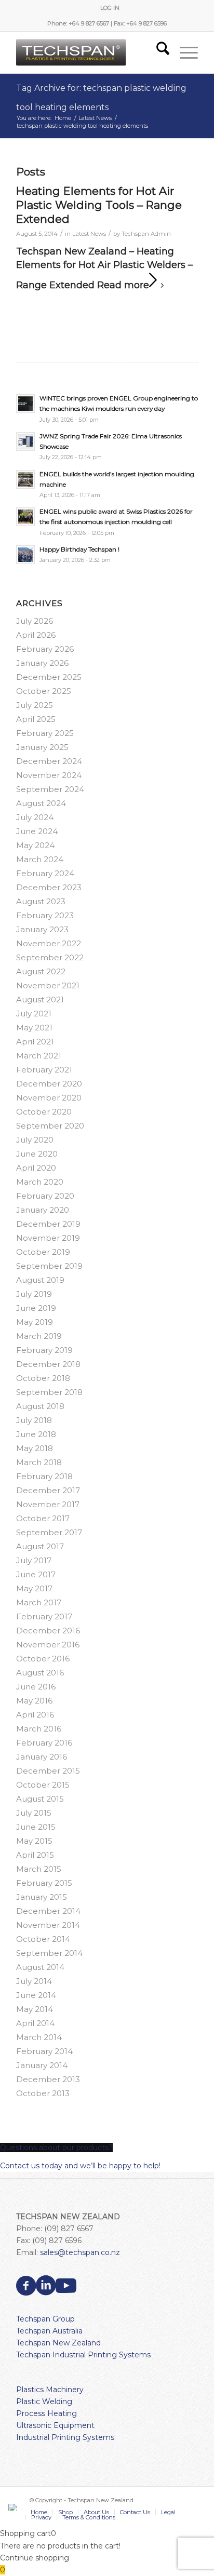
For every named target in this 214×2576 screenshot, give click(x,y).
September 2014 (49, 1953)
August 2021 (40, 999)
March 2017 (39, 1602)
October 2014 (43, 1939)
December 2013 (48, 2079)
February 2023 (45, 915)
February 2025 (45, 733)
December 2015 (48, 1771)
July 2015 (34, 1813)
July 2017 (34, 1560)
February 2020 (45, 1196)
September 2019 (49, 1266)
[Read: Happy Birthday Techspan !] (25, 555)
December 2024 (49, 761)
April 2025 (36, 719)
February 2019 (44, 1350)
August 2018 (40, 1406)
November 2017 (48, 1504)
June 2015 (36, 1827)
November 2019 (48, 1238)
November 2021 (48, 985)
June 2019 (36, 1308)
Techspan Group (45, 2319)
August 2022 (41, 971)
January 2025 (42, 747)
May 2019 (35, 1322)
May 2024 (35, 845)
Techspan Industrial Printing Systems (83, 2355)
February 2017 (44, 1616)
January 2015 (42, 1897)
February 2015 (44, 1883)
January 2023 (42, 929)
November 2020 (49, 1098)
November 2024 (49, 775)
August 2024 (41, 803)
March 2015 (39, 1869)
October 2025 (44, 691)
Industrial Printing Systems (65, 2437)
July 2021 (34, 1014)
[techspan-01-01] (89, 52)
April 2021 (35, 1042)
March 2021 (39, 1056)
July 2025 (35, 705)
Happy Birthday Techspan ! (79, 549)
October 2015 (43, 1785)
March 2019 (39, 1336)
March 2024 (40, 859)
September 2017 (49, 1532)
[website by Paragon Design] (14, 2507)
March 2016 (39, 1729)
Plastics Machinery (50, 2390)
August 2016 (40, 1673)
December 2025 (49, 677)
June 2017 (36, 1574)
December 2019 (48, 1224)
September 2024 (50, 789)
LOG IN (110, 8)
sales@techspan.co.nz (80, 2252)
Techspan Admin (146, 234)
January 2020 (43, 1210)
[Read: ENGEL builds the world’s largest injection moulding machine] (25, 479)
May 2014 (35, 2009)
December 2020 (49, 1084)
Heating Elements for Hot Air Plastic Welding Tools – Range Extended (99, 205)
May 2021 (34, 1028)
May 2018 (35, 1448)
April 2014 (35, 2023)
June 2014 (36, 1995)
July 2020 (35, 1140)
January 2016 (42, 1757)
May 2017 (34, 1588)
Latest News (89, 234)
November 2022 (49, 943)
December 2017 (48, 1490)
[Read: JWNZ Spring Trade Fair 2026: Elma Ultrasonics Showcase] (25, 441)
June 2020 (37, 1154)
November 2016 (48, 1645)
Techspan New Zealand (58, 2343)
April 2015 (35, 1855)
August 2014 (40, 1967)
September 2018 (49, 1392)
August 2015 (40, 1799)
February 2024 (45, 873)
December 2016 (48, 1631)
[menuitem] (110, 8)
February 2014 (44, 2051)
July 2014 (34, 1981)
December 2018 (48, 1364)
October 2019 (43, 1252)
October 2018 (43, 1378)
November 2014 (48, 1925)
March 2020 (40, 1182)
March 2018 (39, 1462)
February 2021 (44, 1070)
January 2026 (42, 663)
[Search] (158, 52)
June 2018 (36, 1434)
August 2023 (41, 901)
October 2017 (43, 1518)
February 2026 (45, 649)
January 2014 (42, 2065)
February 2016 (44, 1743)
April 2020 (36, 1168)
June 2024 (37, 831)
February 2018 (44, 1476)
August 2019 (40, 1280)
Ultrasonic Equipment (55, 2425)
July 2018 (34, 1420)
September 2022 (50, 957)
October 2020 (44, 1112)
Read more (123, 285)
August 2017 (40, 1546)
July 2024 (35, 817)
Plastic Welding (44, 2401)
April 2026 (36, 635)
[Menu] (184, 52)
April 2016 (35, 1715)
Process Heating (46, 2413)
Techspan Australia (49, 2331)
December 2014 (48, 1911)
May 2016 (34, 1701)
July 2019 (34, 1294)
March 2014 (39, 2037)
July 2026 (35, 621)
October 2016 (43, 1659)
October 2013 (43, 2093)
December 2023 (49, 887)
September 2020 (50, 1126)
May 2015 (34, 1841)
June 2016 (36, 1687)
